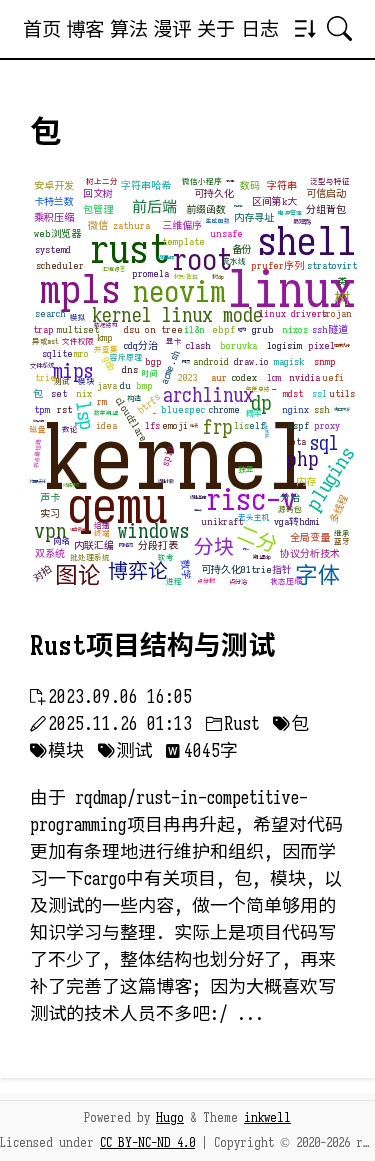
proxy (327, 425)
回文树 (98, 193)
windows (153, 531)
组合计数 (198, 510)
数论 (70, 429)
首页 (42, 29)
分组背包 (326, 209)
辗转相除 (230, 181)
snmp (325, 361)
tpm (42, 409)
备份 (242, 249)
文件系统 (42, 366)
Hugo (170, 1118)
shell (307, 241)
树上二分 (102, 181)
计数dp (246, 549)
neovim (179, 292)
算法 (129, 29)
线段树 (70, 485)
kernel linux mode (177, 315)
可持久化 (214, 193)
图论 (78, 575)
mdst (293, 393)
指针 (282, 569)
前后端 (153, 207)
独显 (246, 469)
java (107, 385)
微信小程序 (202, 181)
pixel (321, 345)
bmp (144, 385)
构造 (134, 398)
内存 (306, 481)
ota (298, 441)
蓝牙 (342, 541)
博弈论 (138, 571)
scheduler (60, 265)
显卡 (174, 341)
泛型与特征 (330, 181)
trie (45, 377)
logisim (284, 345)
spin (167, 456)
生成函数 (218, 221)
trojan (336, 313)
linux (291, 290)
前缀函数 (206, 209)
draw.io (251, 361)
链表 (194, 425)
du (125, 385)
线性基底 (198, 497)
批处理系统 (90, 557)
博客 (85, 29)
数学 (185, 569)
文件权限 (78, 341)
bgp (153, 361)
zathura (131, 225)
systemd (53, 249)
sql (324, 443)
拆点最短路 (38, 453)
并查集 (106, 349)
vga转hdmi (297, 521)
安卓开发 (54, 185)
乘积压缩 (54, 217)
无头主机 (254, 517)
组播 (102, 525)
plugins (330, 479)
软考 (166, 557)
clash (198, 345)
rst (64, 409)
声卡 (50, 497)
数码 (250, 185)
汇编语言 (114, 269)
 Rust (232, 724)
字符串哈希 (146, 185)
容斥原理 (126, 357)
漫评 (172, 29)
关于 (216, 29)
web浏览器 (57, 233)
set (59, 393)
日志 (260, 29)
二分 (257, 539)
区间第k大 (274, 201)
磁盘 (38, 429)
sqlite (57, 353)
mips (73, 371)
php (302, 459)
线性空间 (166, 257)
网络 (62, 541)
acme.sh (170, 367)
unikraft (222, 521)
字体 (318, 575)
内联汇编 (94, 545)
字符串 (282, 185)
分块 (214, 547)
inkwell (267, 1118)
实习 (50, 513)
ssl (319, 393)
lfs (152, 425)
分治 (290, 497)
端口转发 (342, 409)
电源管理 (290, 213)
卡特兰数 (54, 201)
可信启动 (326, 193)
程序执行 (342, 345)
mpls (80, 289)
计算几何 (238, 206)
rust (129, 249)
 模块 (57, 751)
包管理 (98, 209)
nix (84, 393)
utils (342, 393)
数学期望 (106, 413)
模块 (86, 381)
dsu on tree (153, 329)
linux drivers (293, 313)
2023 (188, 377)
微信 (98, 225)
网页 (186, 361)
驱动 (242, 329)
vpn (50, 531)
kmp (105, 337)
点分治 (238, 582)
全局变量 (310, 537)
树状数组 (266, 429)
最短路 (302, 222)
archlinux (208, 395)
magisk (289, 361)
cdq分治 (141, 345)
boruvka (238, 345)
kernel (178, 458)
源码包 (290, 509)
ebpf (223, 329)
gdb (109, 365)
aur (219, 377)
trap (43, 329)
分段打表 (158, 545)
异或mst (45, 341)
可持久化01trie (236, 569)
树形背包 (186, 277)
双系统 (50, 553)
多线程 (339, 509)
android (211, 361)
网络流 (126, 545)
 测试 (125, 751)
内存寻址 (254, 217)
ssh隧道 (330, 329)
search (50, 313)
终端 (102, 533)
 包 (291, 724)
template (183, 241)
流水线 (234, 261)
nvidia (304, 377)
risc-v (251, 500)
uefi (333, 377)
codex (244, 377)
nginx (295, 409)
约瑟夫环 (38, 481)
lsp (83, 417)
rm (102, 401)
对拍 (42, 574)
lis (241, 425)
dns (130, 369)
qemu (117, 506)
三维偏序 (182, 225)
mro (81, 353)
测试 (62, 381)
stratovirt (332, 265)
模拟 (78, 317)
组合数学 (78, 529)
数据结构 (106, 325)
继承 (342, 533)
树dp (218, 277)
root (202, 260)
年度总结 (258, 389)
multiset (78, 329)
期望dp (262, 557)
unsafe (226, 233)
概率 (254, 413)
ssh (322, 409)
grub (263, 329)
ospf (298, 425)
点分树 (206, 581)
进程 (174, 581)
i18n (194, 329)
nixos (295, 329)
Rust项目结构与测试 (152, 646)
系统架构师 (38, 421)
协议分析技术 (310, 553)
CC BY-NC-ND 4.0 (147, 1143)
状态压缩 (286, 581)
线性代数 (166, 481)
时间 (150, 373)
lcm (274, 377)
